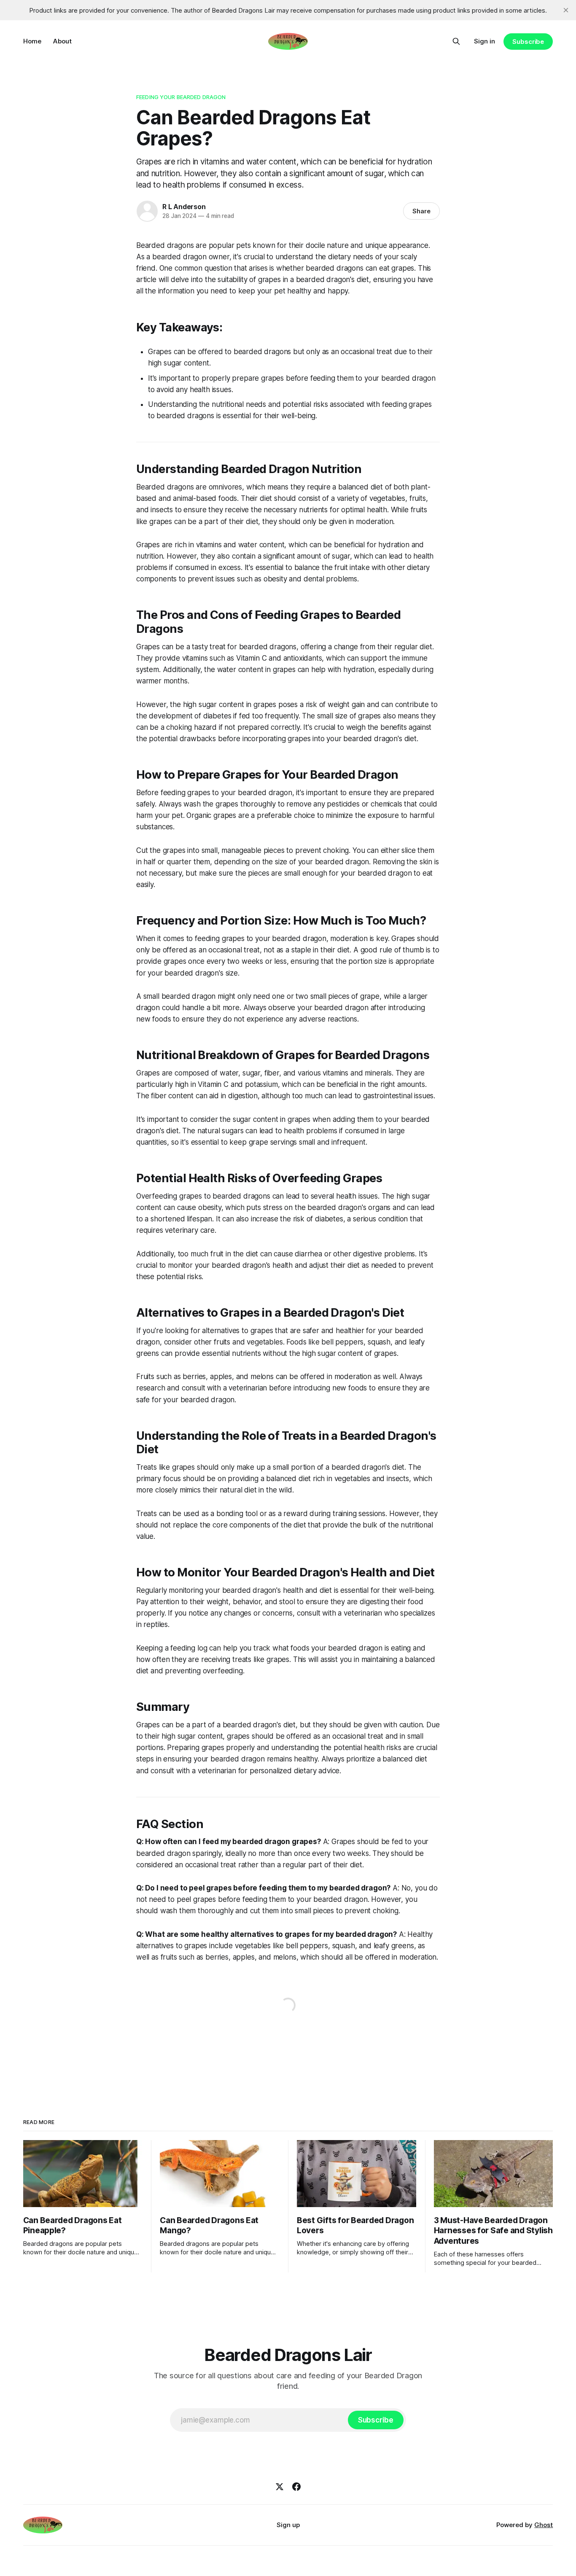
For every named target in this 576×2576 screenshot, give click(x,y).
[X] (280, 2487)
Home (32, 41)
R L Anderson (184, 207)
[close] (566, 10)
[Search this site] (456, 41)
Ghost (544, 2525)
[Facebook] (296, 2487)
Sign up (288, 2525)
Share (421, 211)
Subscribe (528, 42)
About (62, 41)
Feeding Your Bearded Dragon (181, 97)
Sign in (484, 41)
